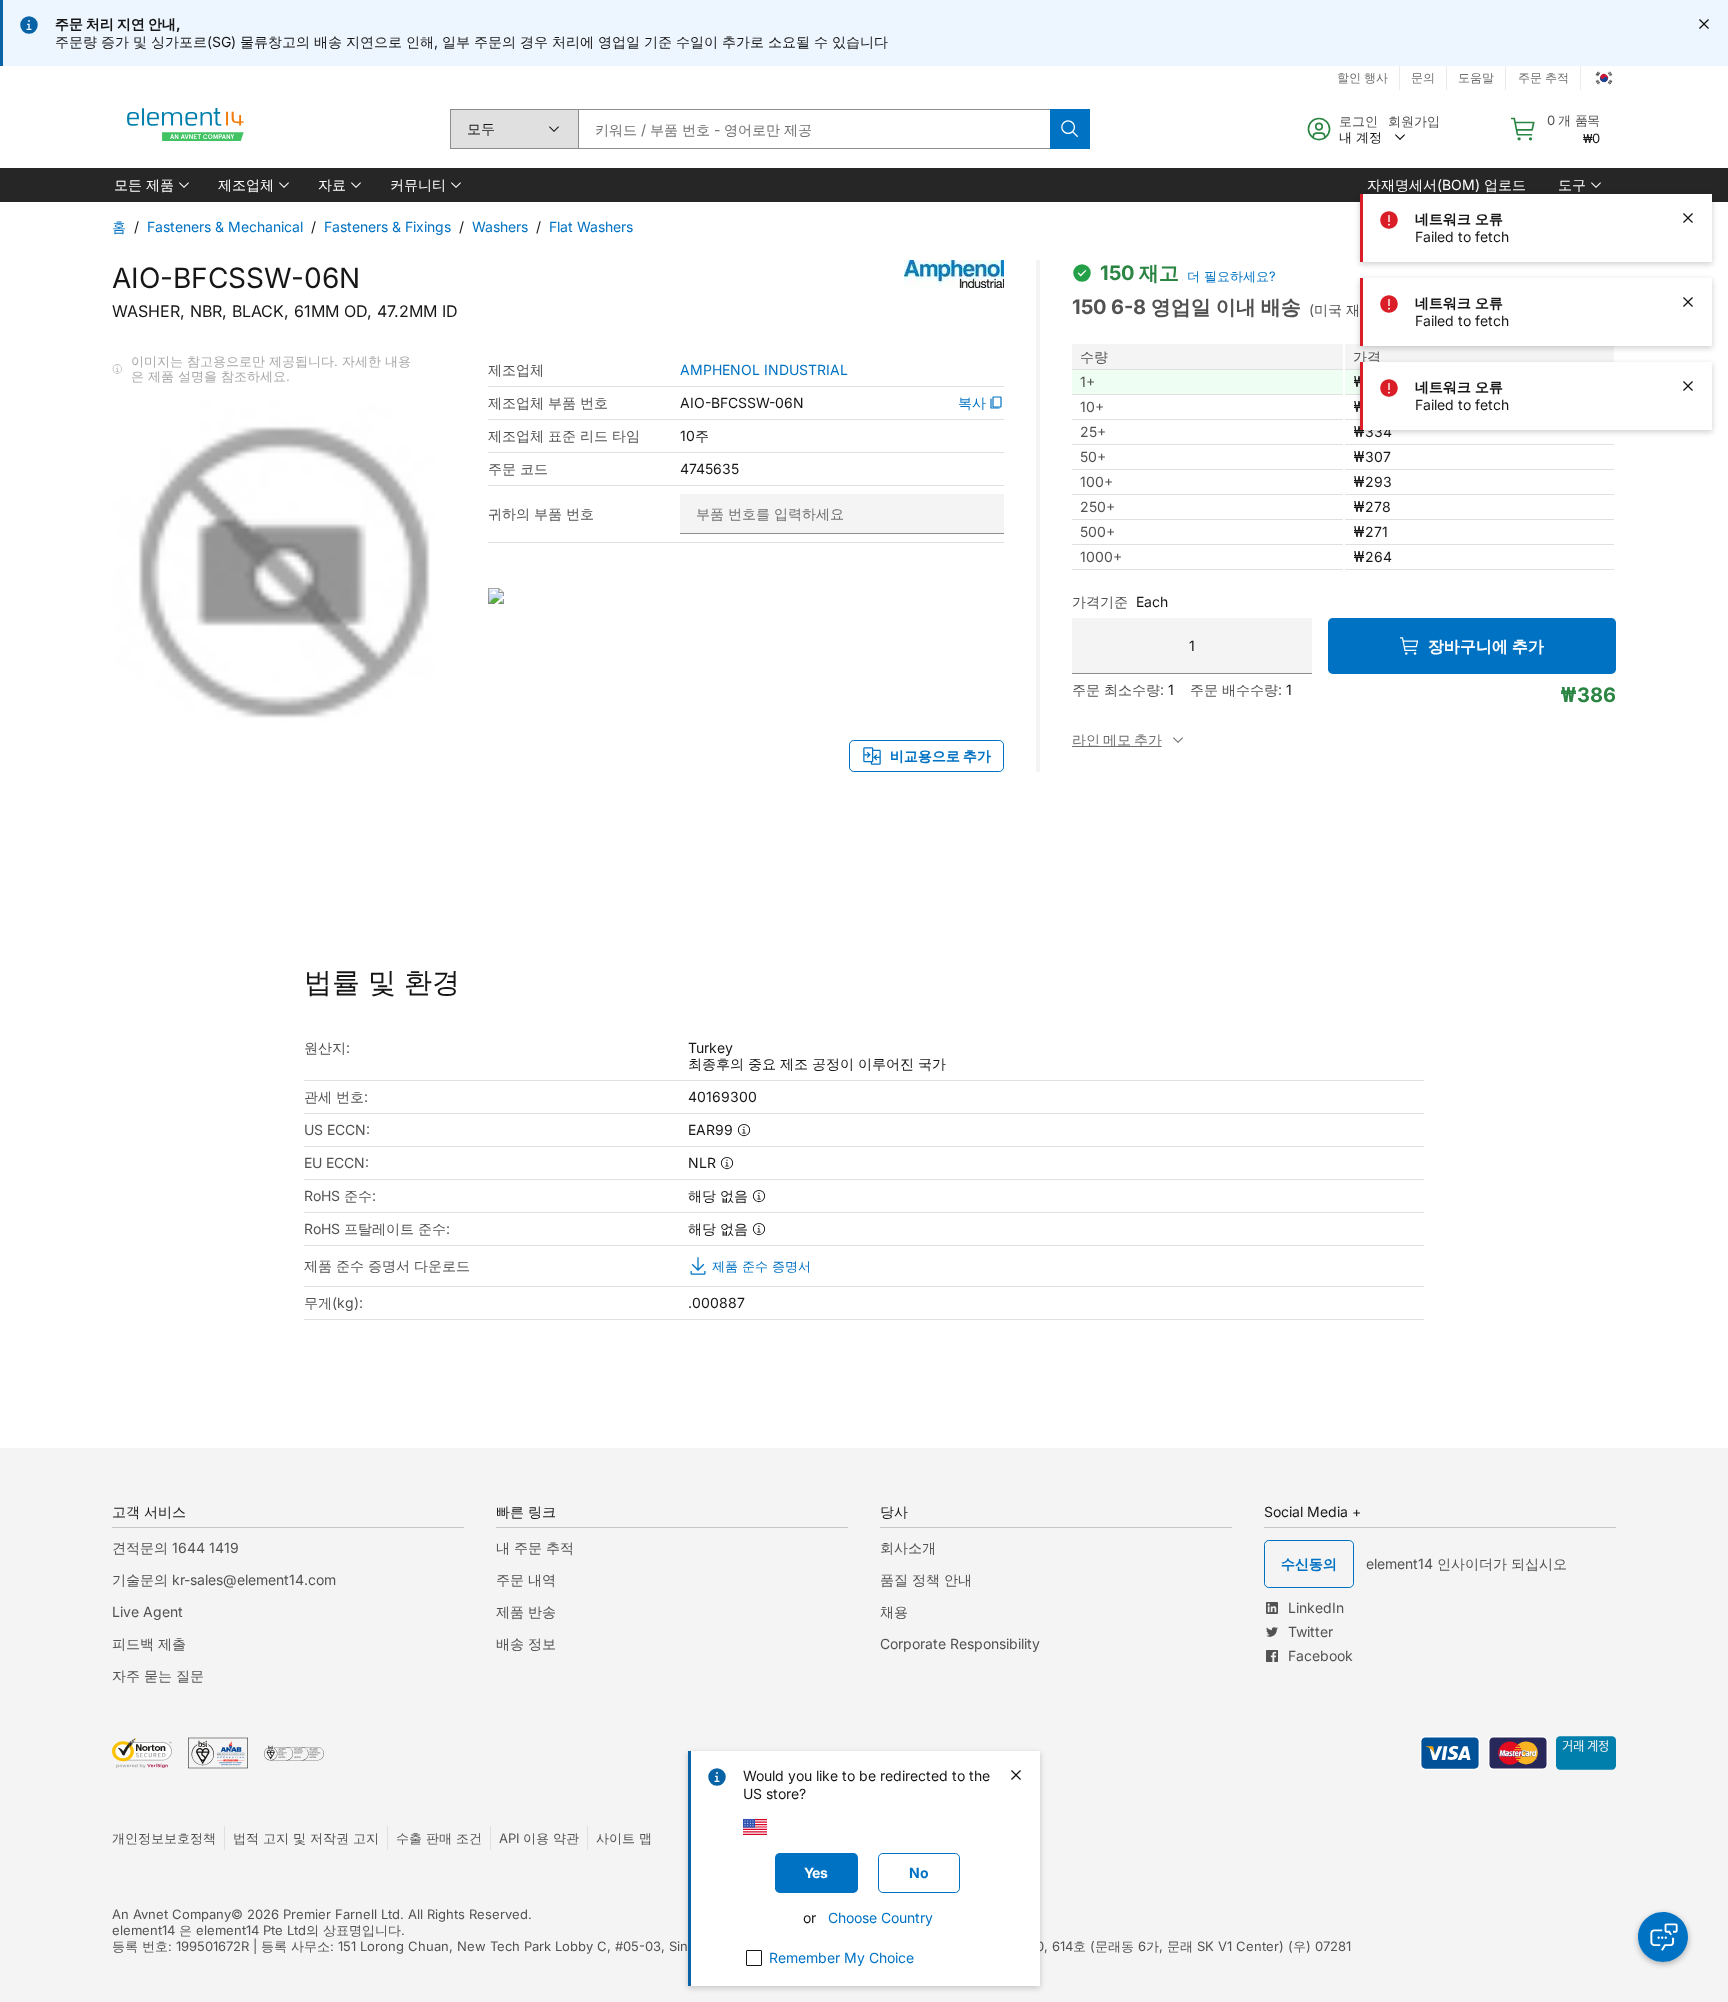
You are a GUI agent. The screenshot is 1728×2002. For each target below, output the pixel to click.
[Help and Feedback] (1663, 1937)
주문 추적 (1543, 77)
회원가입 (1414, 121)
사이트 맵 (624, 1838)
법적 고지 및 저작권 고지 (306, 1838)
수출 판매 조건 (439, 1838)
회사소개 (908, 1547)
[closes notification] (1704, 24)
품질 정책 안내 (926, 1579)
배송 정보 (526, 1643)
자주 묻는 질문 (158, 1675)
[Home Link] (186, 129)
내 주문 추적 (535, 1547)
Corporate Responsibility (960, 1643)
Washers (500, 226)
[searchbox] (814, 129)
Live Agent (147, 1611)
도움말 (1476, 77)
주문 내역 (526, 1579)
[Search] (1070, 129)
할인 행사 (1362, 77)
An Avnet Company (171, 1914)
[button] (150, 185)
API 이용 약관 (539, 1838)
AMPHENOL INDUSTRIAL (764, 370)
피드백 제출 (149, 1643)
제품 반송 (526, 1611)
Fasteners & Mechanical (225, 226)
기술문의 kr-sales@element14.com (224, 1579)
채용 (894, 1611)
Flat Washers (591, 226)
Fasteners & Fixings (387, 226)
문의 (1423, 77)
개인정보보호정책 (164, 1838)
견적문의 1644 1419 (175, 1547)
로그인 (1358, 121)
